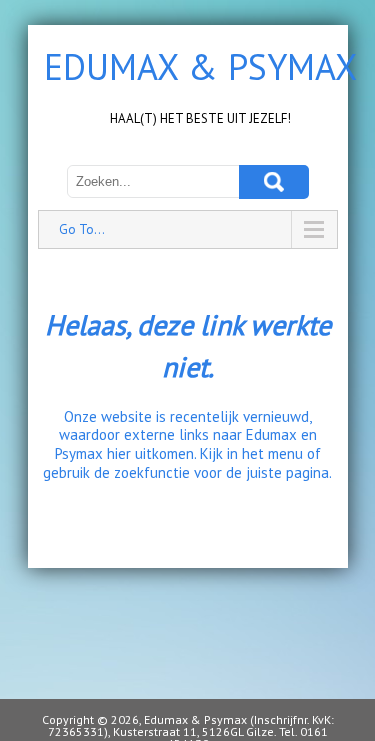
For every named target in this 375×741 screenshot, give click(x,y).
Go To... (82, 229)
